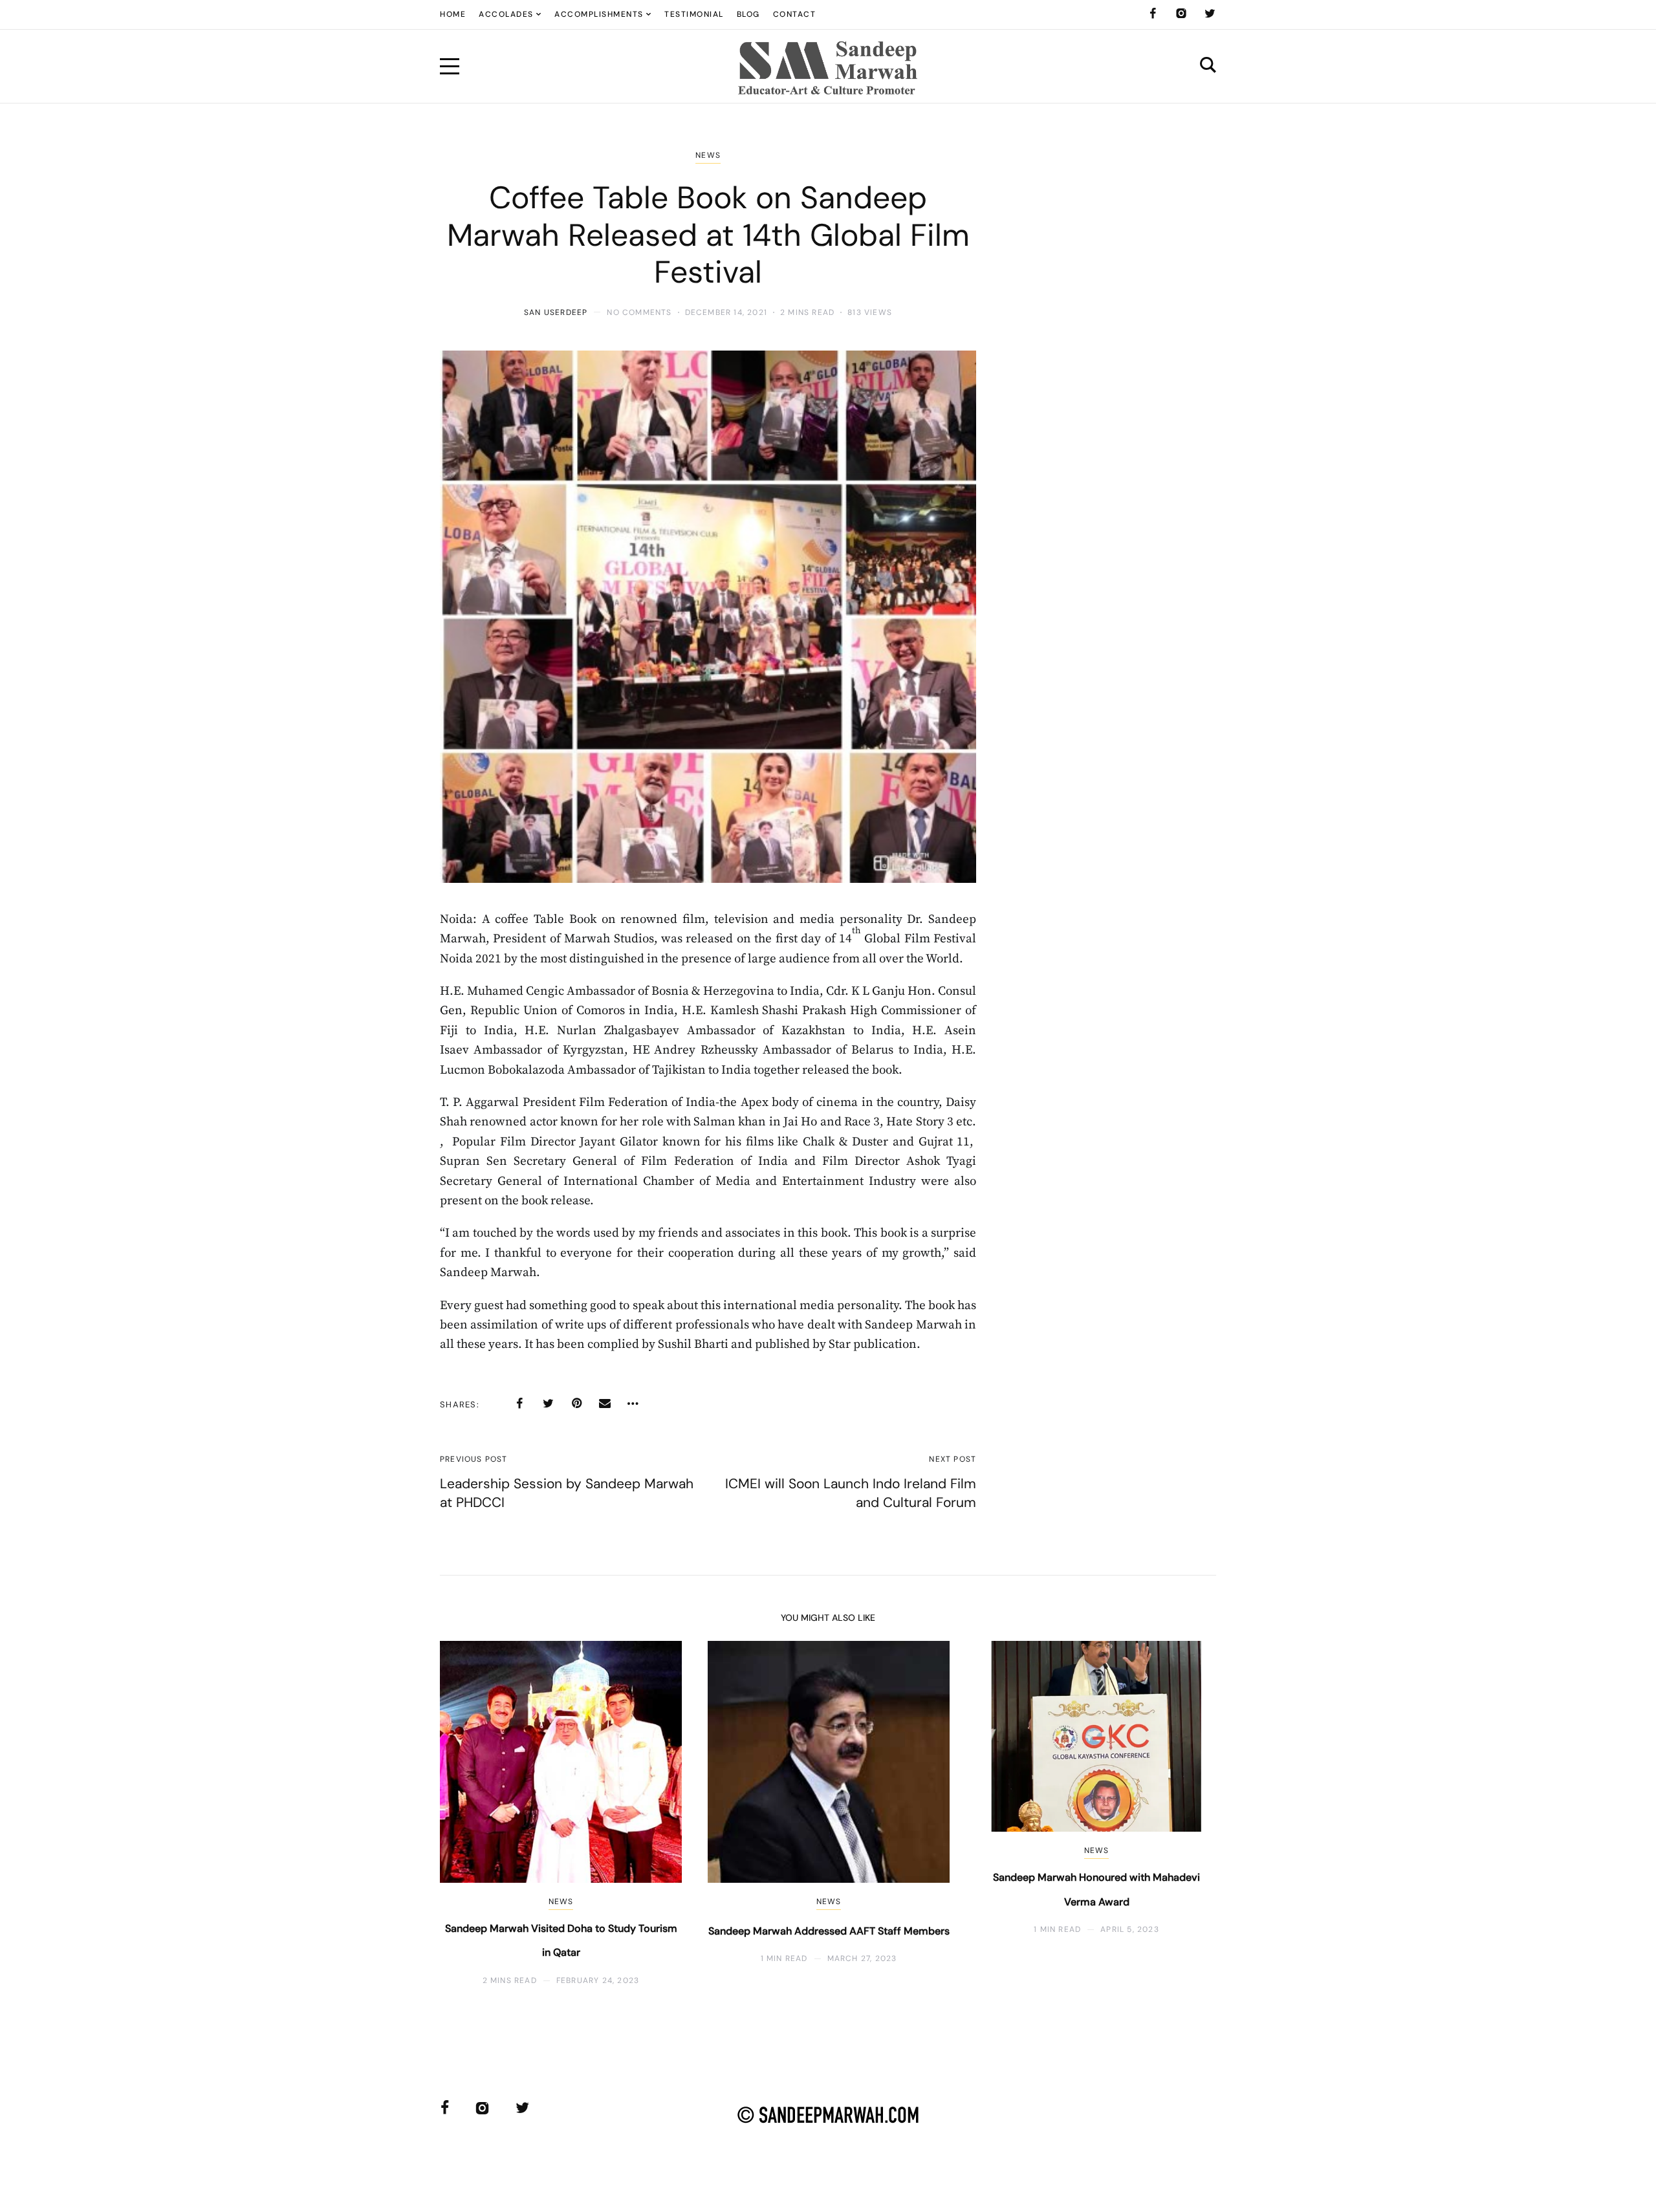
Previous (471, 1813)
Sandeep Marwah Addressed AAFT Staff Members (829, 1931)
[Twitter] (1210, 14)
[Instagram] (1181, 14)
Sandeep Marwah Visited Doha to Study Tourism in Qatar (561, 1941)
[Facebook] (1153, 14)
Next (1185, 1813)
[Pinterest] (576, 1404)
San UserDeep (556, 312)
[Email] (605, 1404)
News (708, 155)
